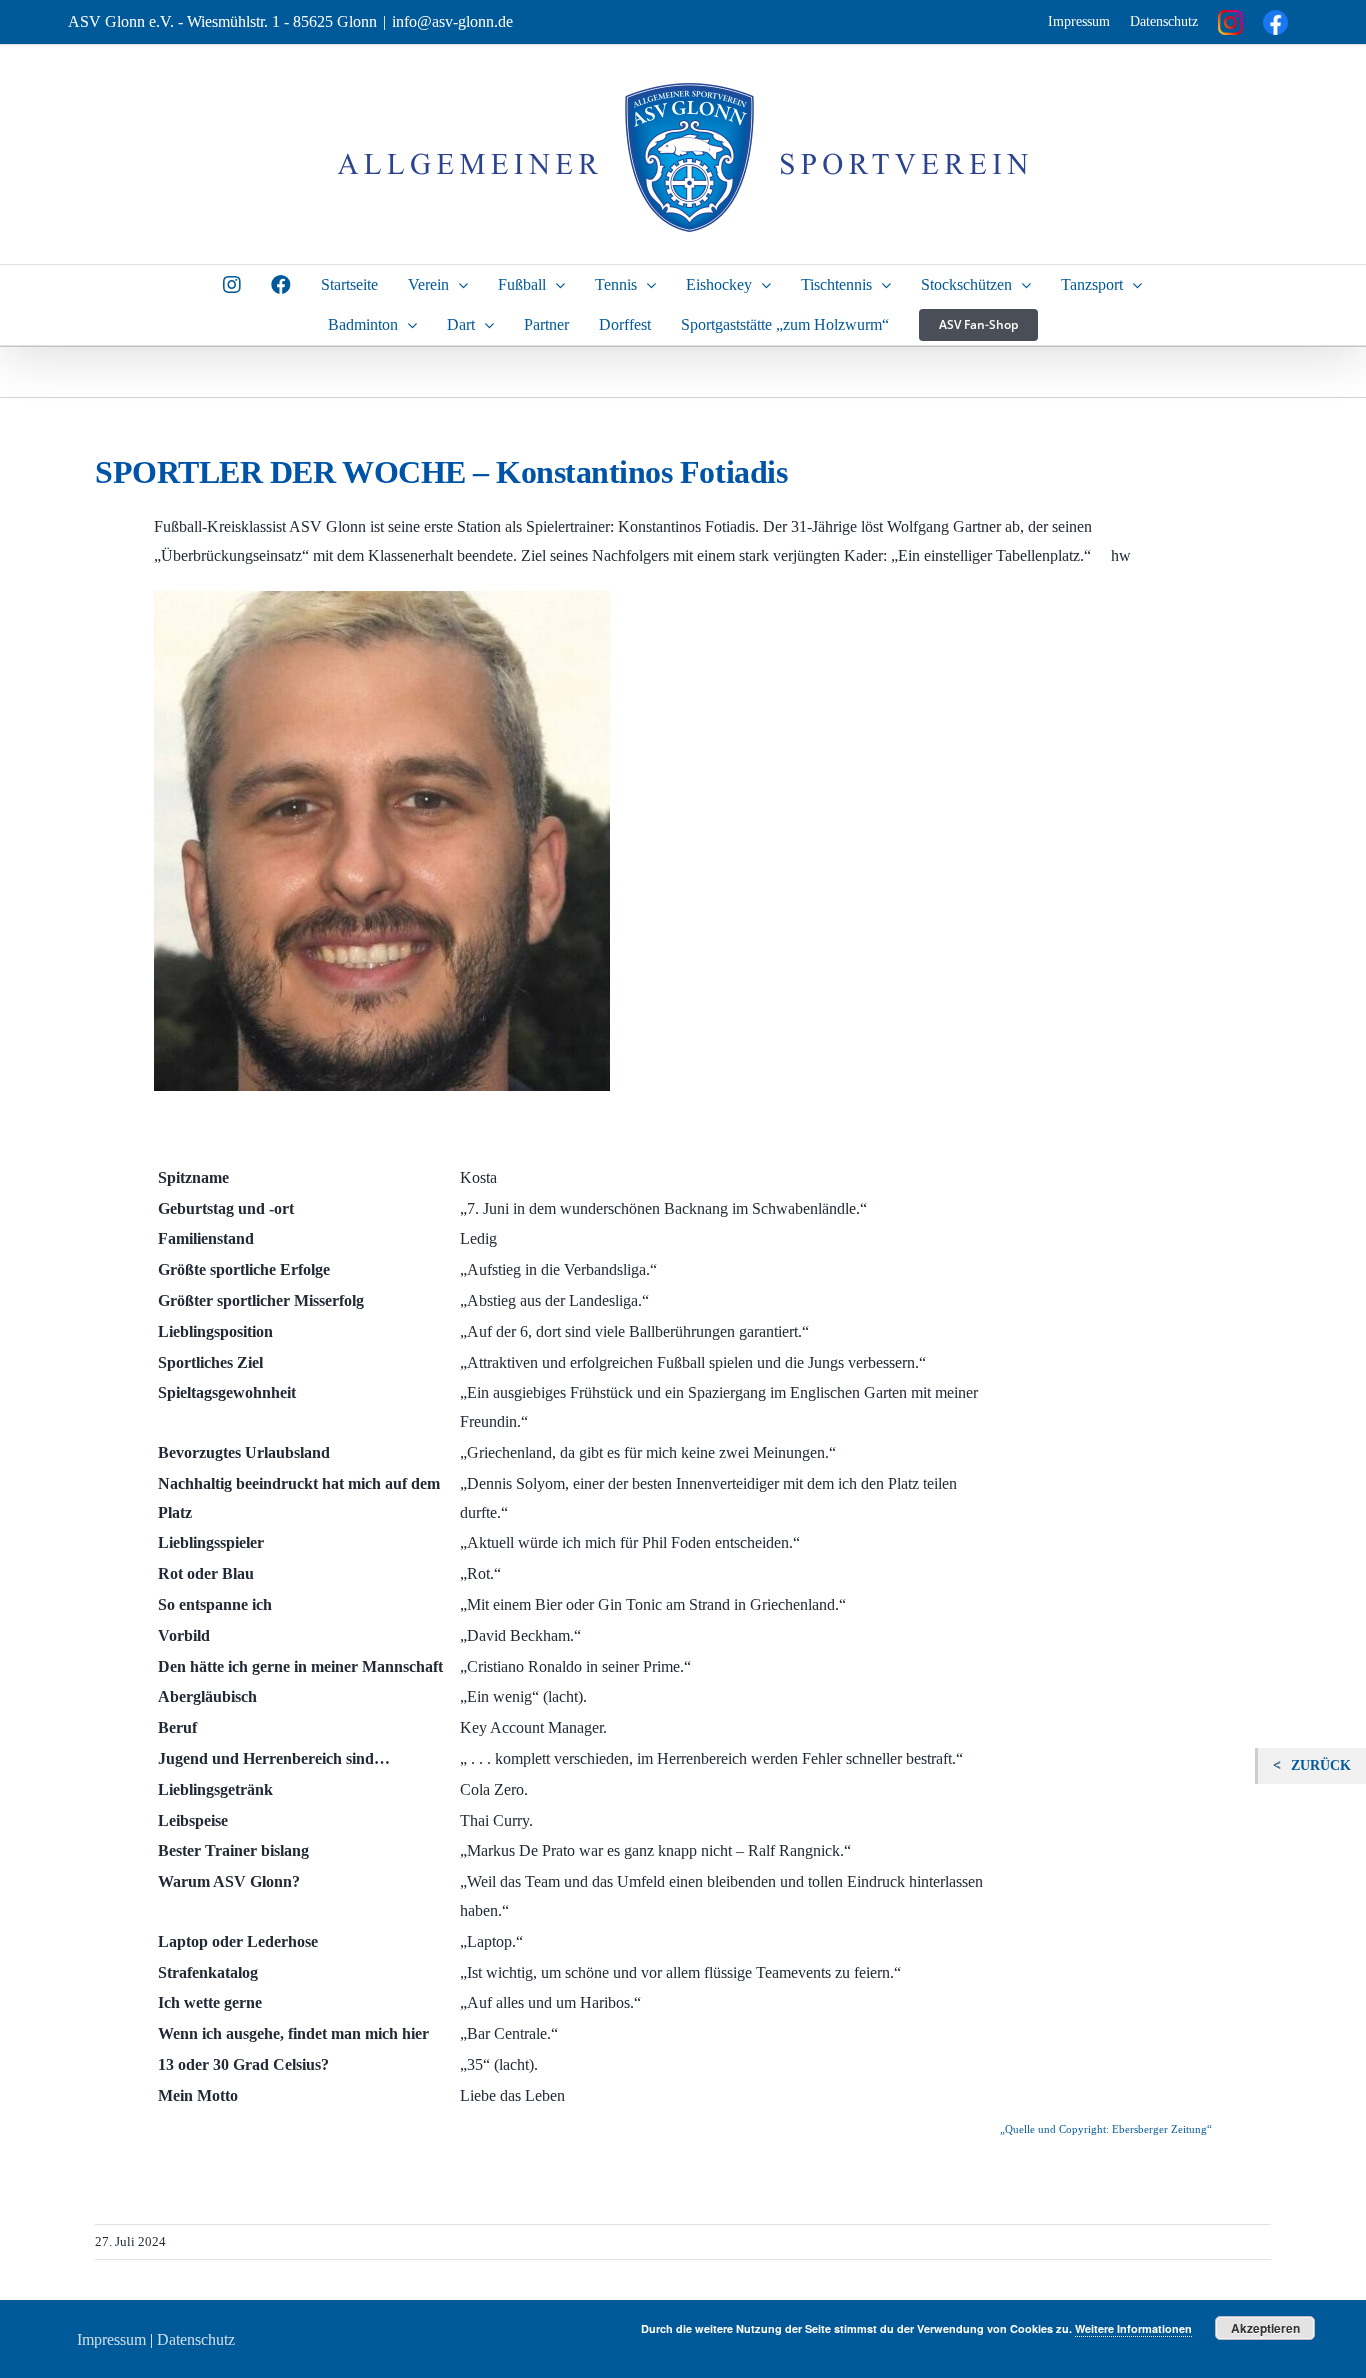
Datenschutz (1164, 21)
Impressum (1079, 21)
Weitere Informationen (1133, 2328)
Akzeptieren (1265, 2328)
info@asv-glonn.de (452, 21)
